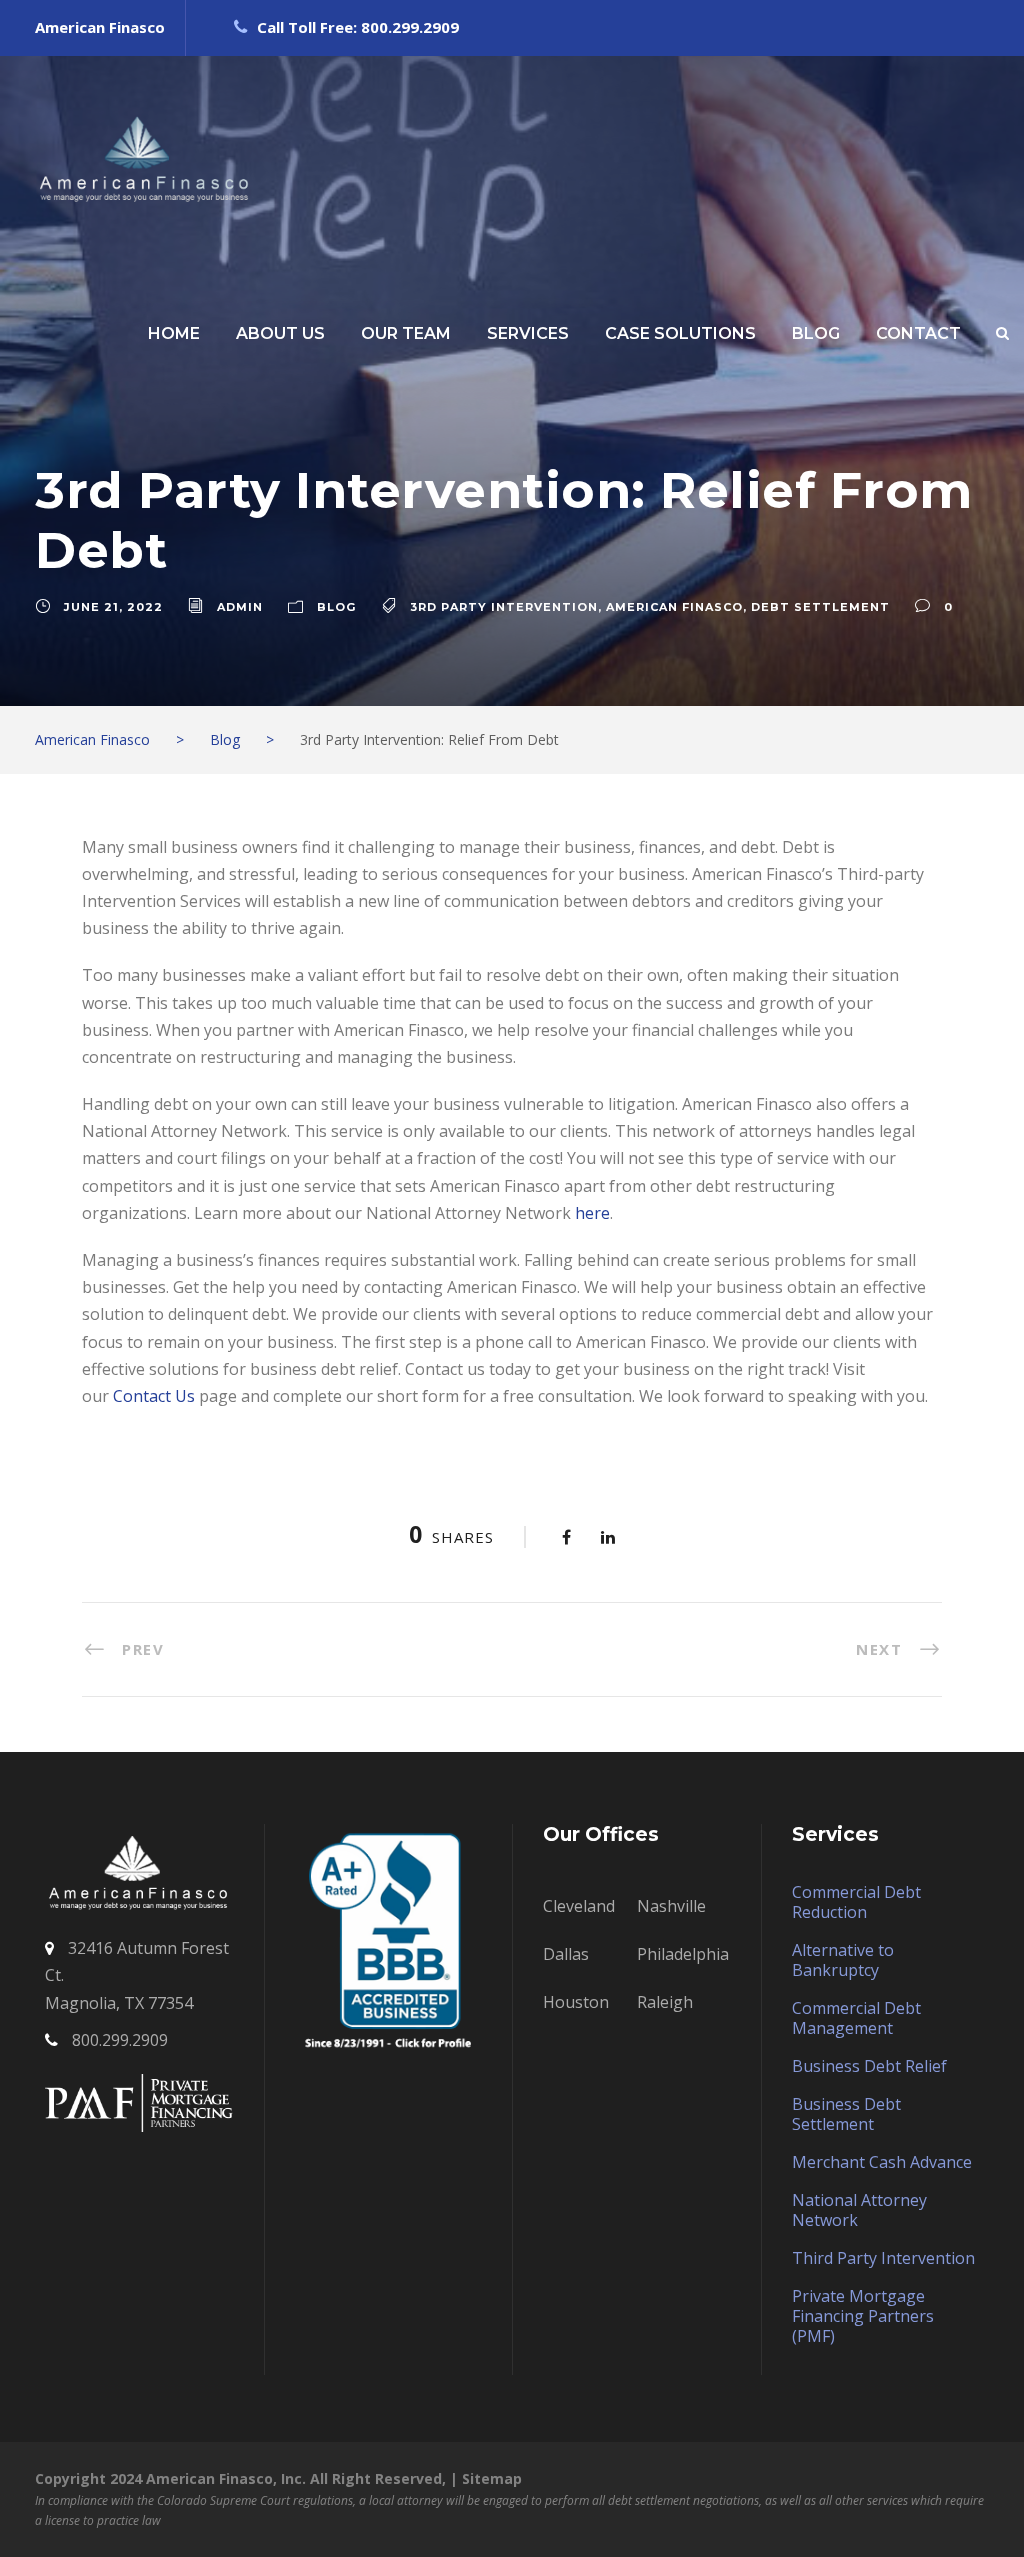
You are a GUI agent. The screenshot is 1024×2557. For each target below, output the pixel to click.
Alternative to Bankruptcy (843, 1960)
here (592, 1213)
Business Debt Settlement (846, 2114)
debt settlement (820, 607)
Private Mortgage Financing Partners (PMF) (863, 2316)
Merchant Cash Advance (882, 2162)
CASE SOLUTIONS (680, 333)
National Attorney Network (859, 2210)
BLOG (816, 333)
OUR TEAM (406, 333)
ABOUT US (280, 333)
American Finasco (674, 607)
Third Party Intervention (883, 2258)
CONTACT (918, 333)
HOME (174, 333)
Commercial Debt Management (856, 2018)
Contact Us (156, 1396)
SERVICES (528, 333)
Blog (336, 607)
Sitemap (492, 2478)
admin (240, 607)
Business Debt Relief (869, 2066)
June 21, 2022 (113, 607)
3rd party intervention (504, 607)
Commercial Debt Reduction (856, 1902)
